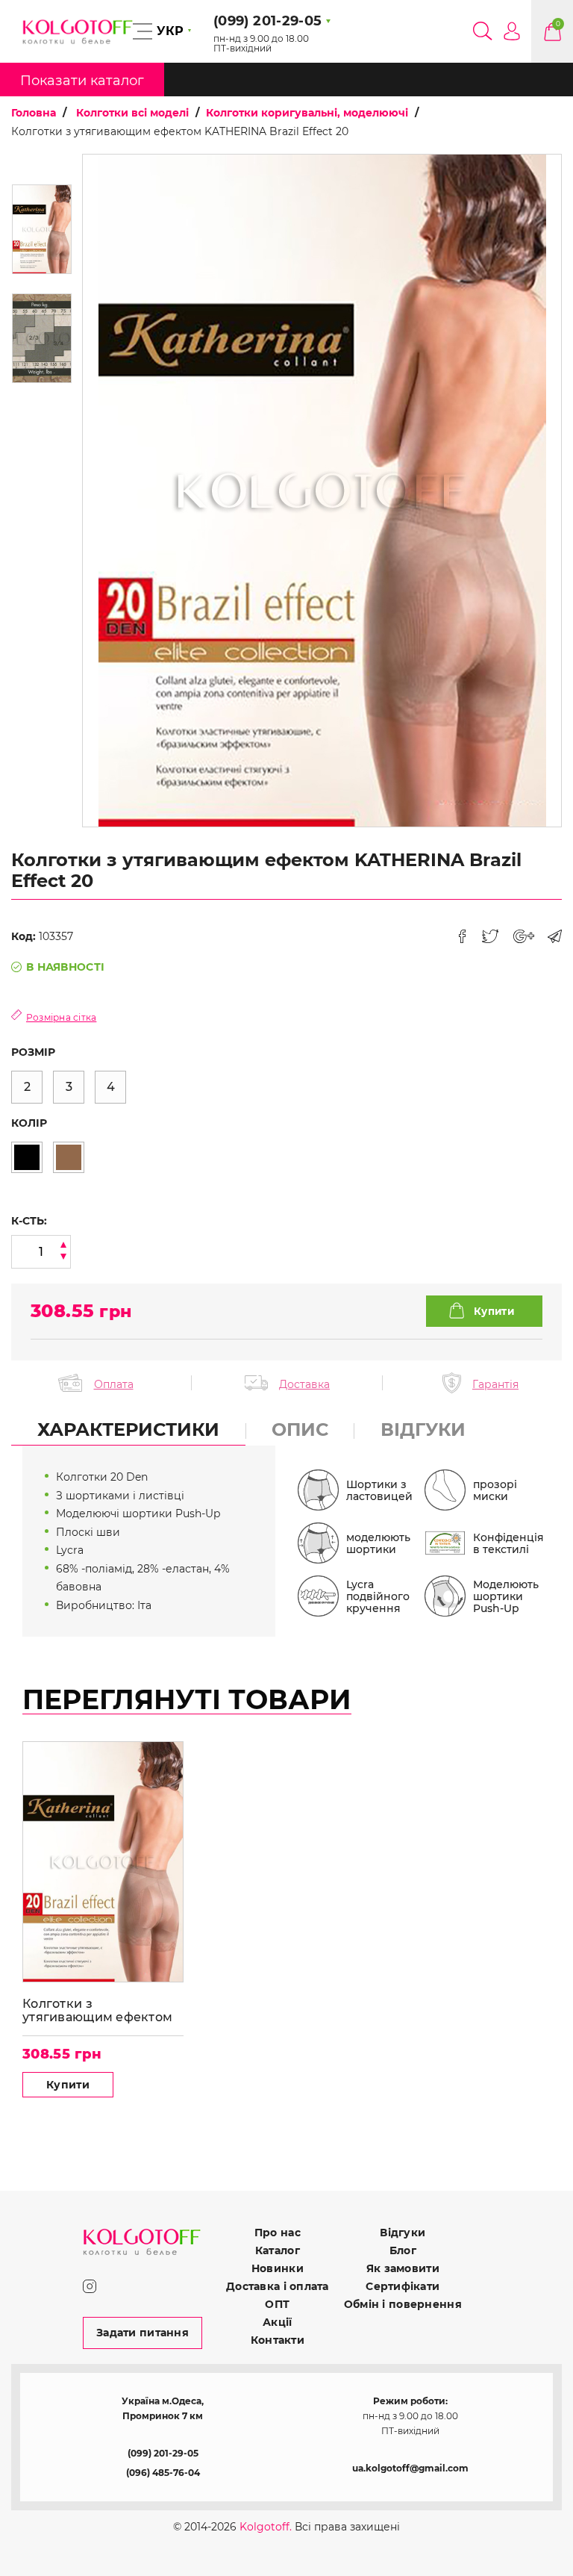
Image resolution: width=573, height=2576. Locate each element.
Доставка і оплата (278, 2286)
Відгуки (403, 2233)
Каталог (278, 2250)
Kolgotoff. (266, 2527)
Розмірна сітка (61, 1017)
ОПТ (277, 2304)
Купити (68, 2085)
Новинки (278, 2268)
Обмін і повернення (403, 2304)
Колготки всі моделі (132, 113)
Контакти (278, 2340)
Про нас (278, 2233)
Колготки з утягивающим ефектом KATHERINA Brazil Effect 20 (99, 2010)
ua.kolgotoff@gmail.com (410, 2468)
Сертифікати (403, 2286)
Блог (403, 2250)
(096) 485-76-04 (163, 2473)
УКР (170, 31)
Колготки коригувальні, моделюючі (307, 113)
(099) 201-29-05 (163, 2453)
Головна (34, 113)
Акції (277, 2322)
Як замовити (403, 2268)
